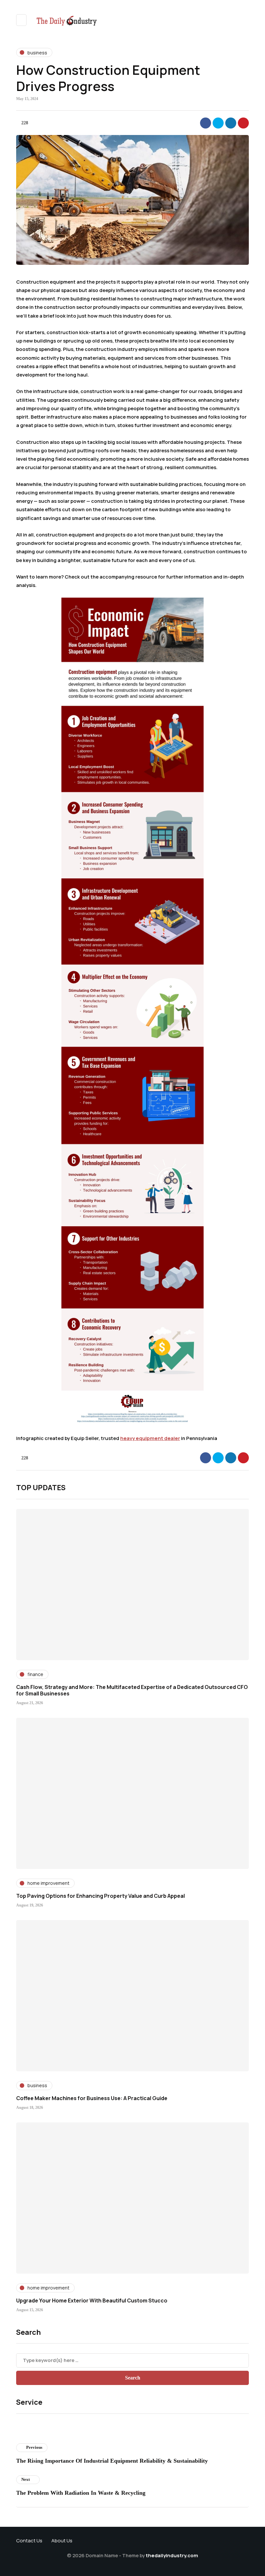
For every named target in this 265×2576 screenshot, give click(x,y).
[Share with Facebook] (206, 123)
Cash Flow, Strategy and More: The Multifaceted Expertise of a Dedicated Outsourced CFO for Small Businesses (132, 1690)
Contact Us (29, 2541)
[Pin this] (243, 123)
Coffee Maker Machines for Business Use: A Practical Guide (92, 2098)
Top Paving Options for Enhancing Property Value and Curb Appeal (101, 1896)
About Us (62, 2541)
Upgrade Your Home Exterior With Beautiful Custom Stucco (92, 2300)
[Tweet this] (218, 123)
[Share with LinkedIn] (231, 123)
